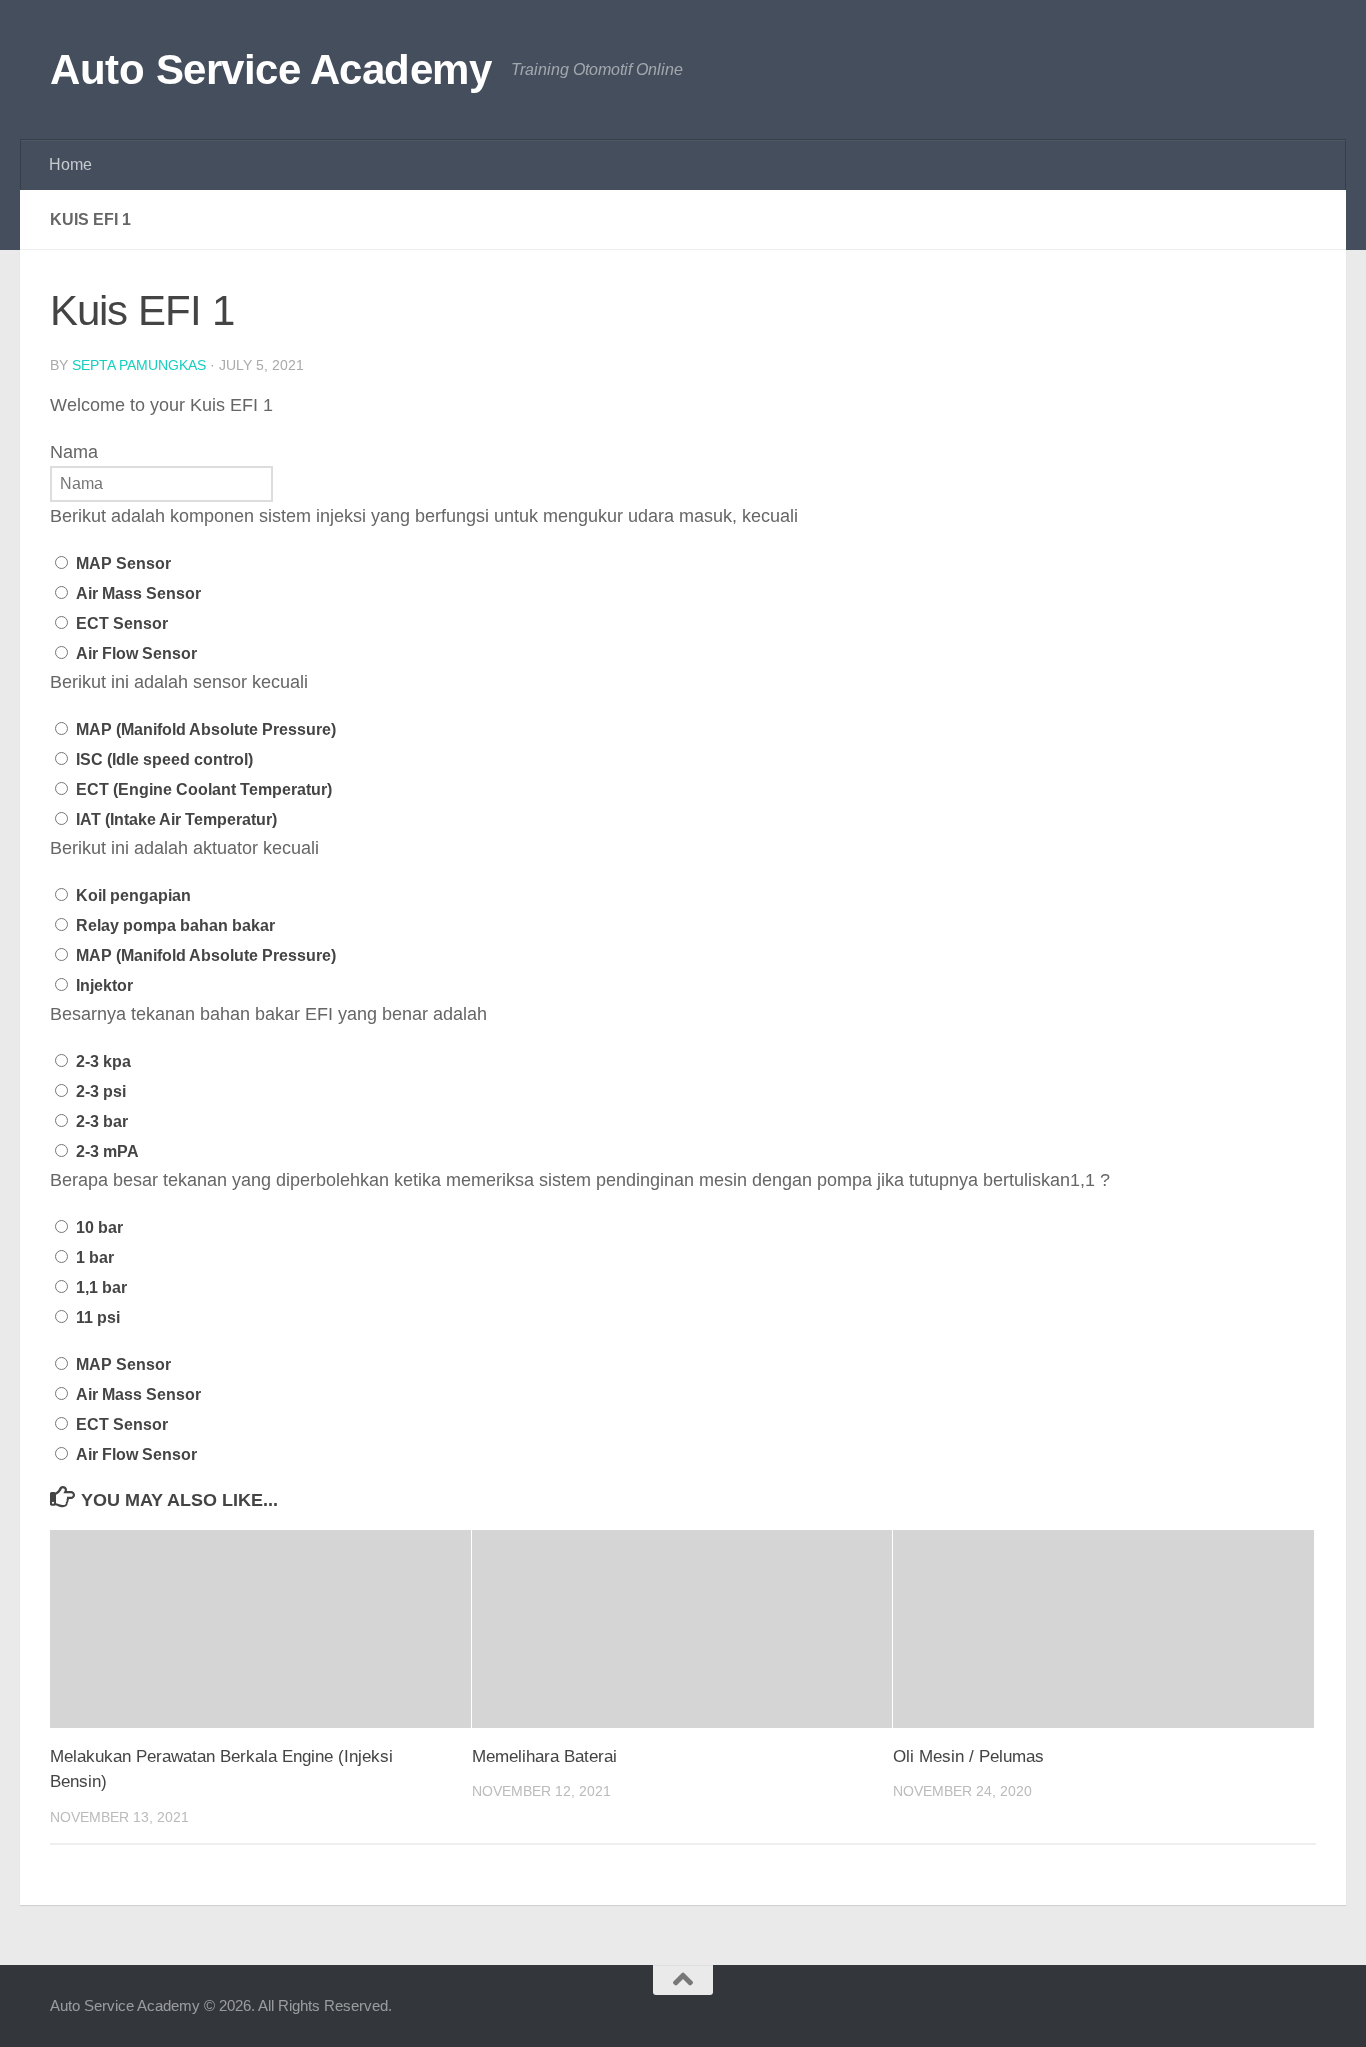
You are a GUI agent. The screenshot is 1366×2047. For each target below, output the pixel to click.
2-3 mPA (107, 1151)
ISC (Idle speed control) (164, 759)
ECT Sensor (122, 623)
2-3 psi (101, 1091)
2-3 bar (102, 1121)
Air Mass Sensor (138, 593)
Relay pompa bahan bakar (175, 925)
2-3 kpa (103, 1061)
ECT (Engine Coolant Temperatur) (204, 789)
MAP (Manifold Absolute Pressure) (206, 729)
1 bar (95, 1257)
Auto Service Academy (270, 69)
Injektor (104, 985)
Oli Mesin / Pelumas (968, 1756)
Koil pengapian (133, 895)
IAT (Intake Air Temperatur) (176, 819)
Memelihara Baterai (544, 1756)
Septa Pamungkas (139, 365)
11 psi (98, 1317)
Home (70, 164)
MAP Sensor (123, 563)
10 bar (99, 1227)
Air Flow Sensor (136, 653)
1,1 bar (101, 1287)
